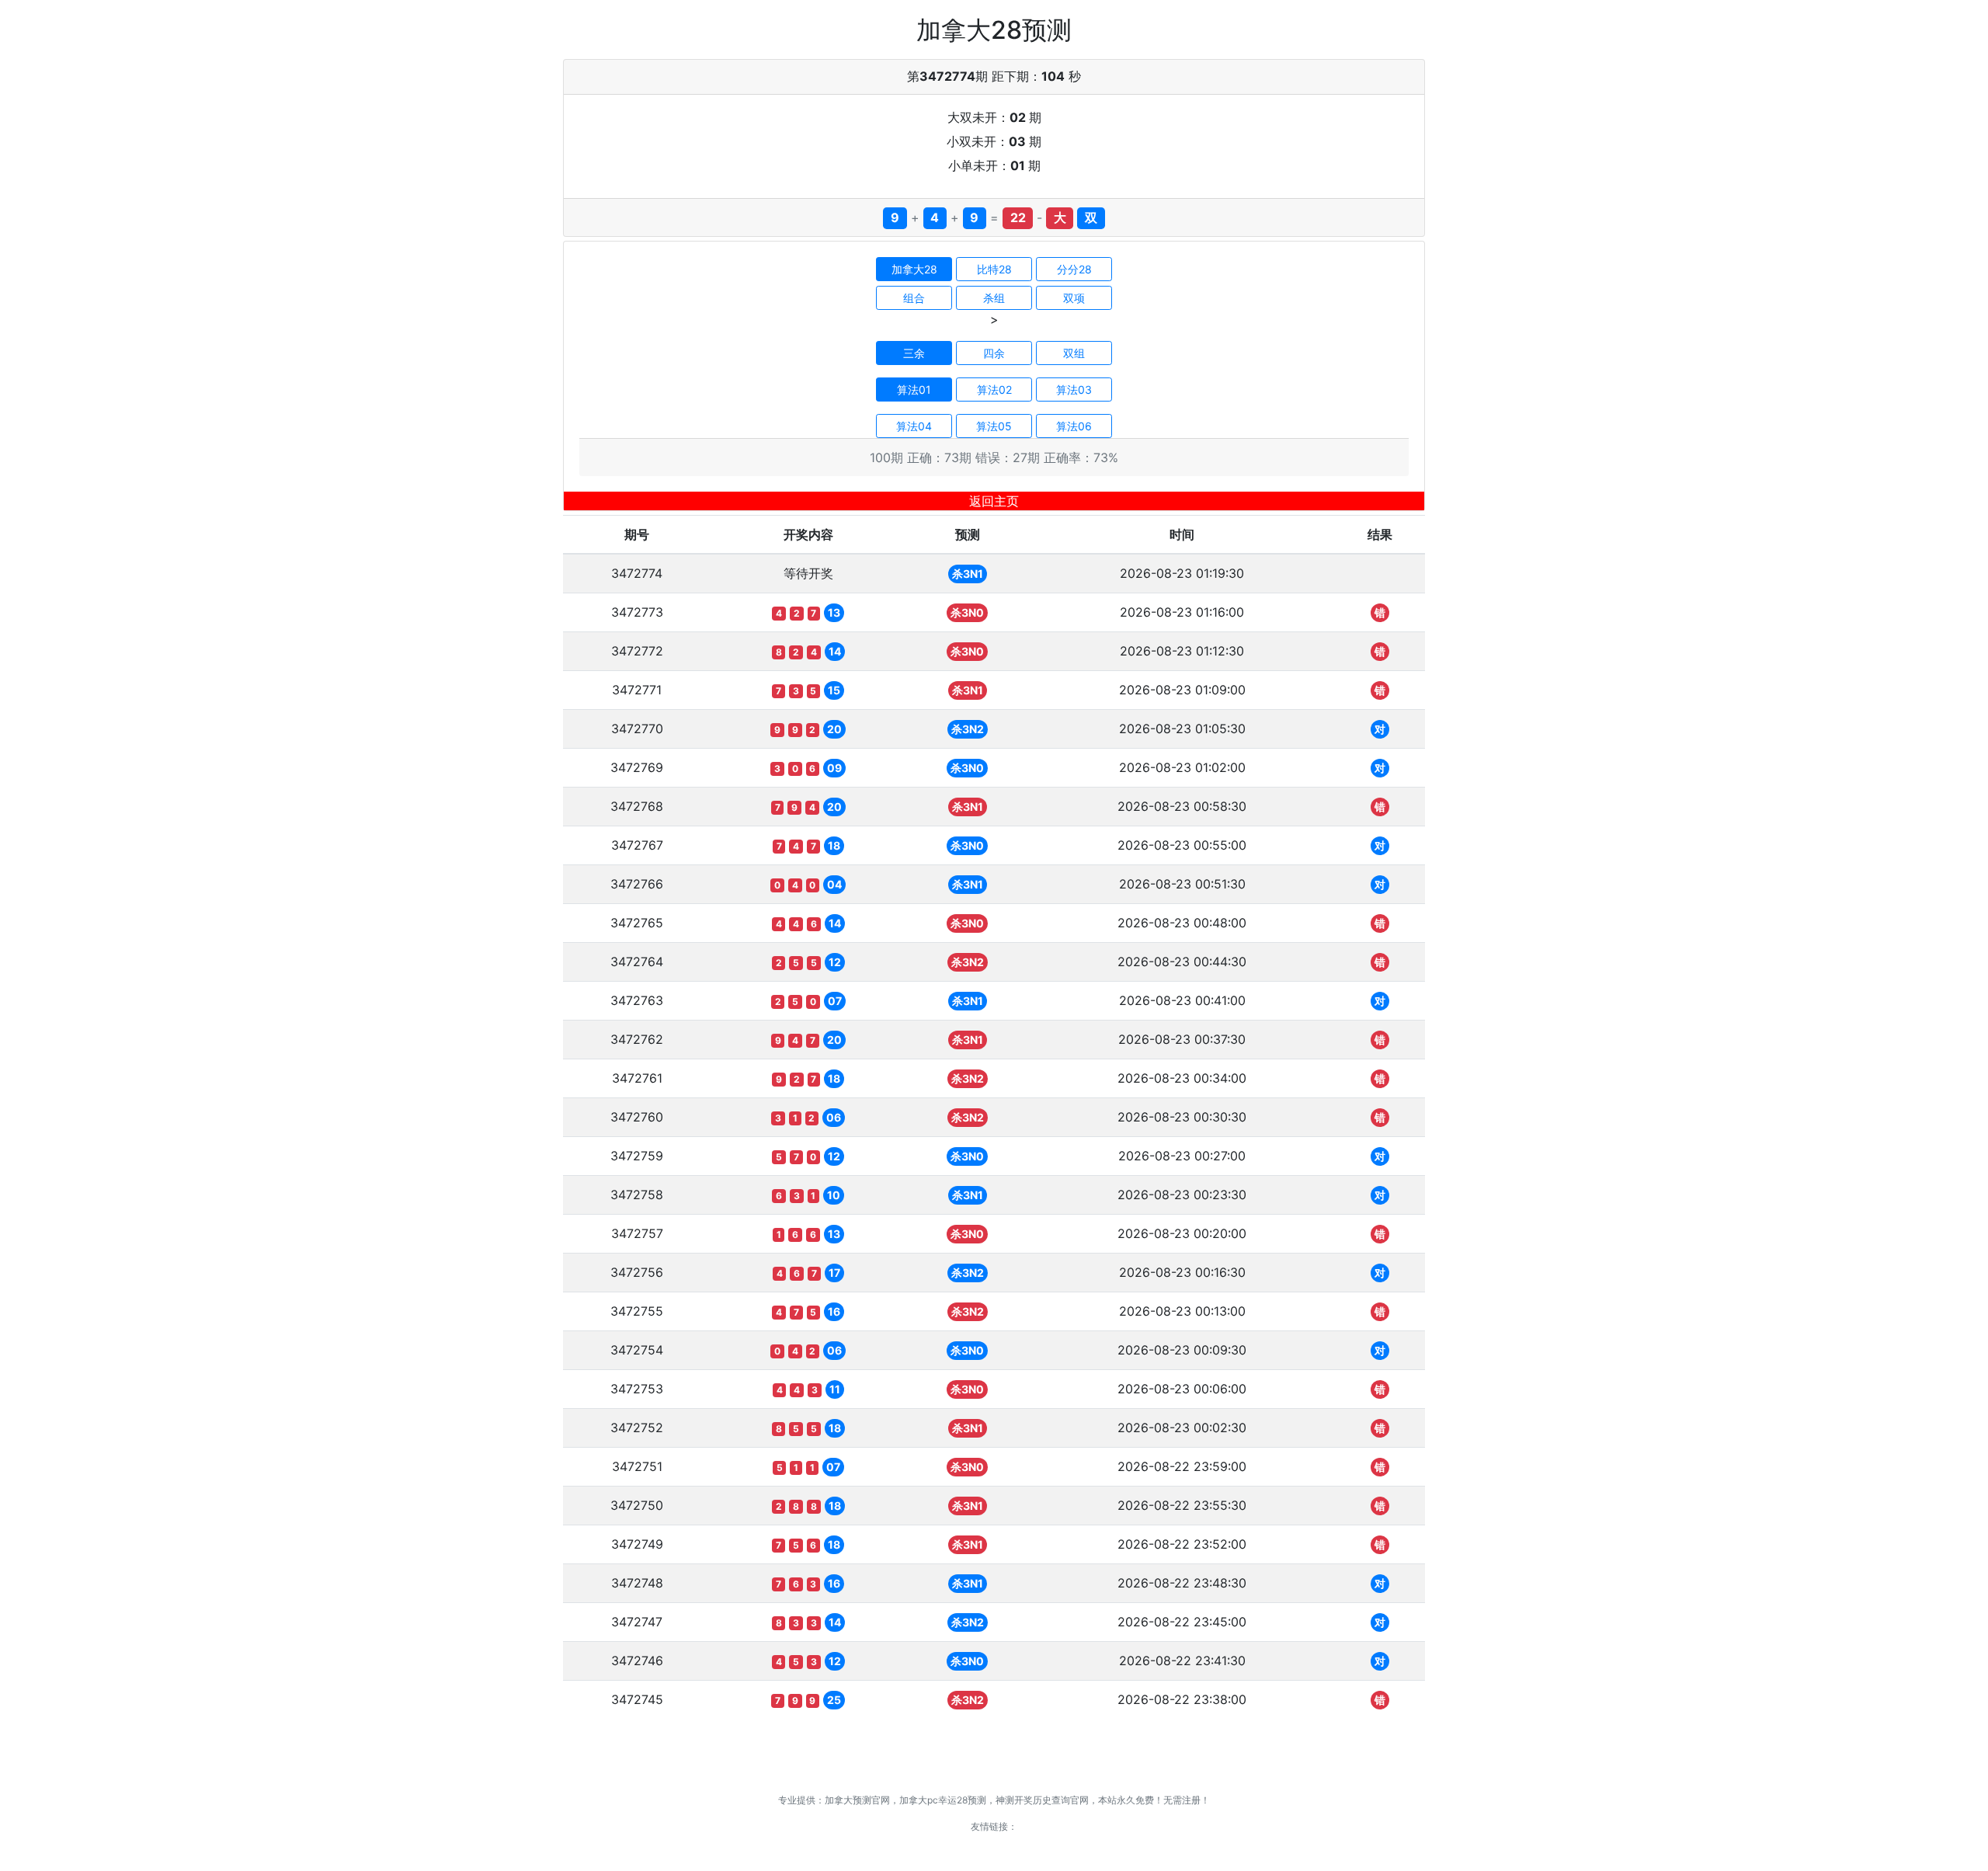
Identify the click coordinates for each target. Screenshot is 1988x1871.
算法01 (914, 390)
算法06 (1074, 426)
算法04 (914, 426)
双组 (1074, 353)
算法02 (994, 390)
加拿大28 (914, 269)
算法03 (1074, 390)
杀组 (994, 298)
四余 (994, 353)
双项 (1074, 298)
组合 (914, 298)
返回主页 (994, 501)
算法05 (994, 426)
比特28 (994, 269)
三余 (914, 353)
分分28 (1074, 269)
